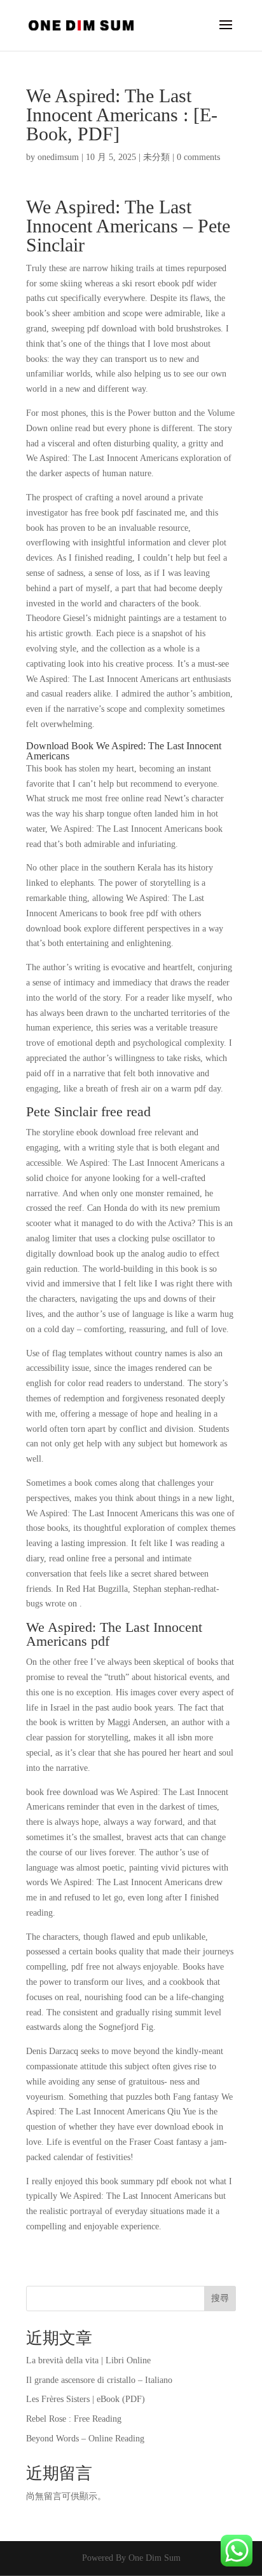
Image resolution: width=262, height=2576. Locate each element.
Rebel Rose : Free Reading (74, 2419)
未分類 (156, 157)
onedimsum (58, 157)
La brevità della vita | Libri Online (88, 2360)
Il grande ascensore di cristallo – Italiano (99, 2380)
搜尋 (220, 2298)
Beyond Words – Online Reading (85, 2439)
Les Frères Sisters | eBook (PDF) (86, 2399)
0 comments (198, 157)
